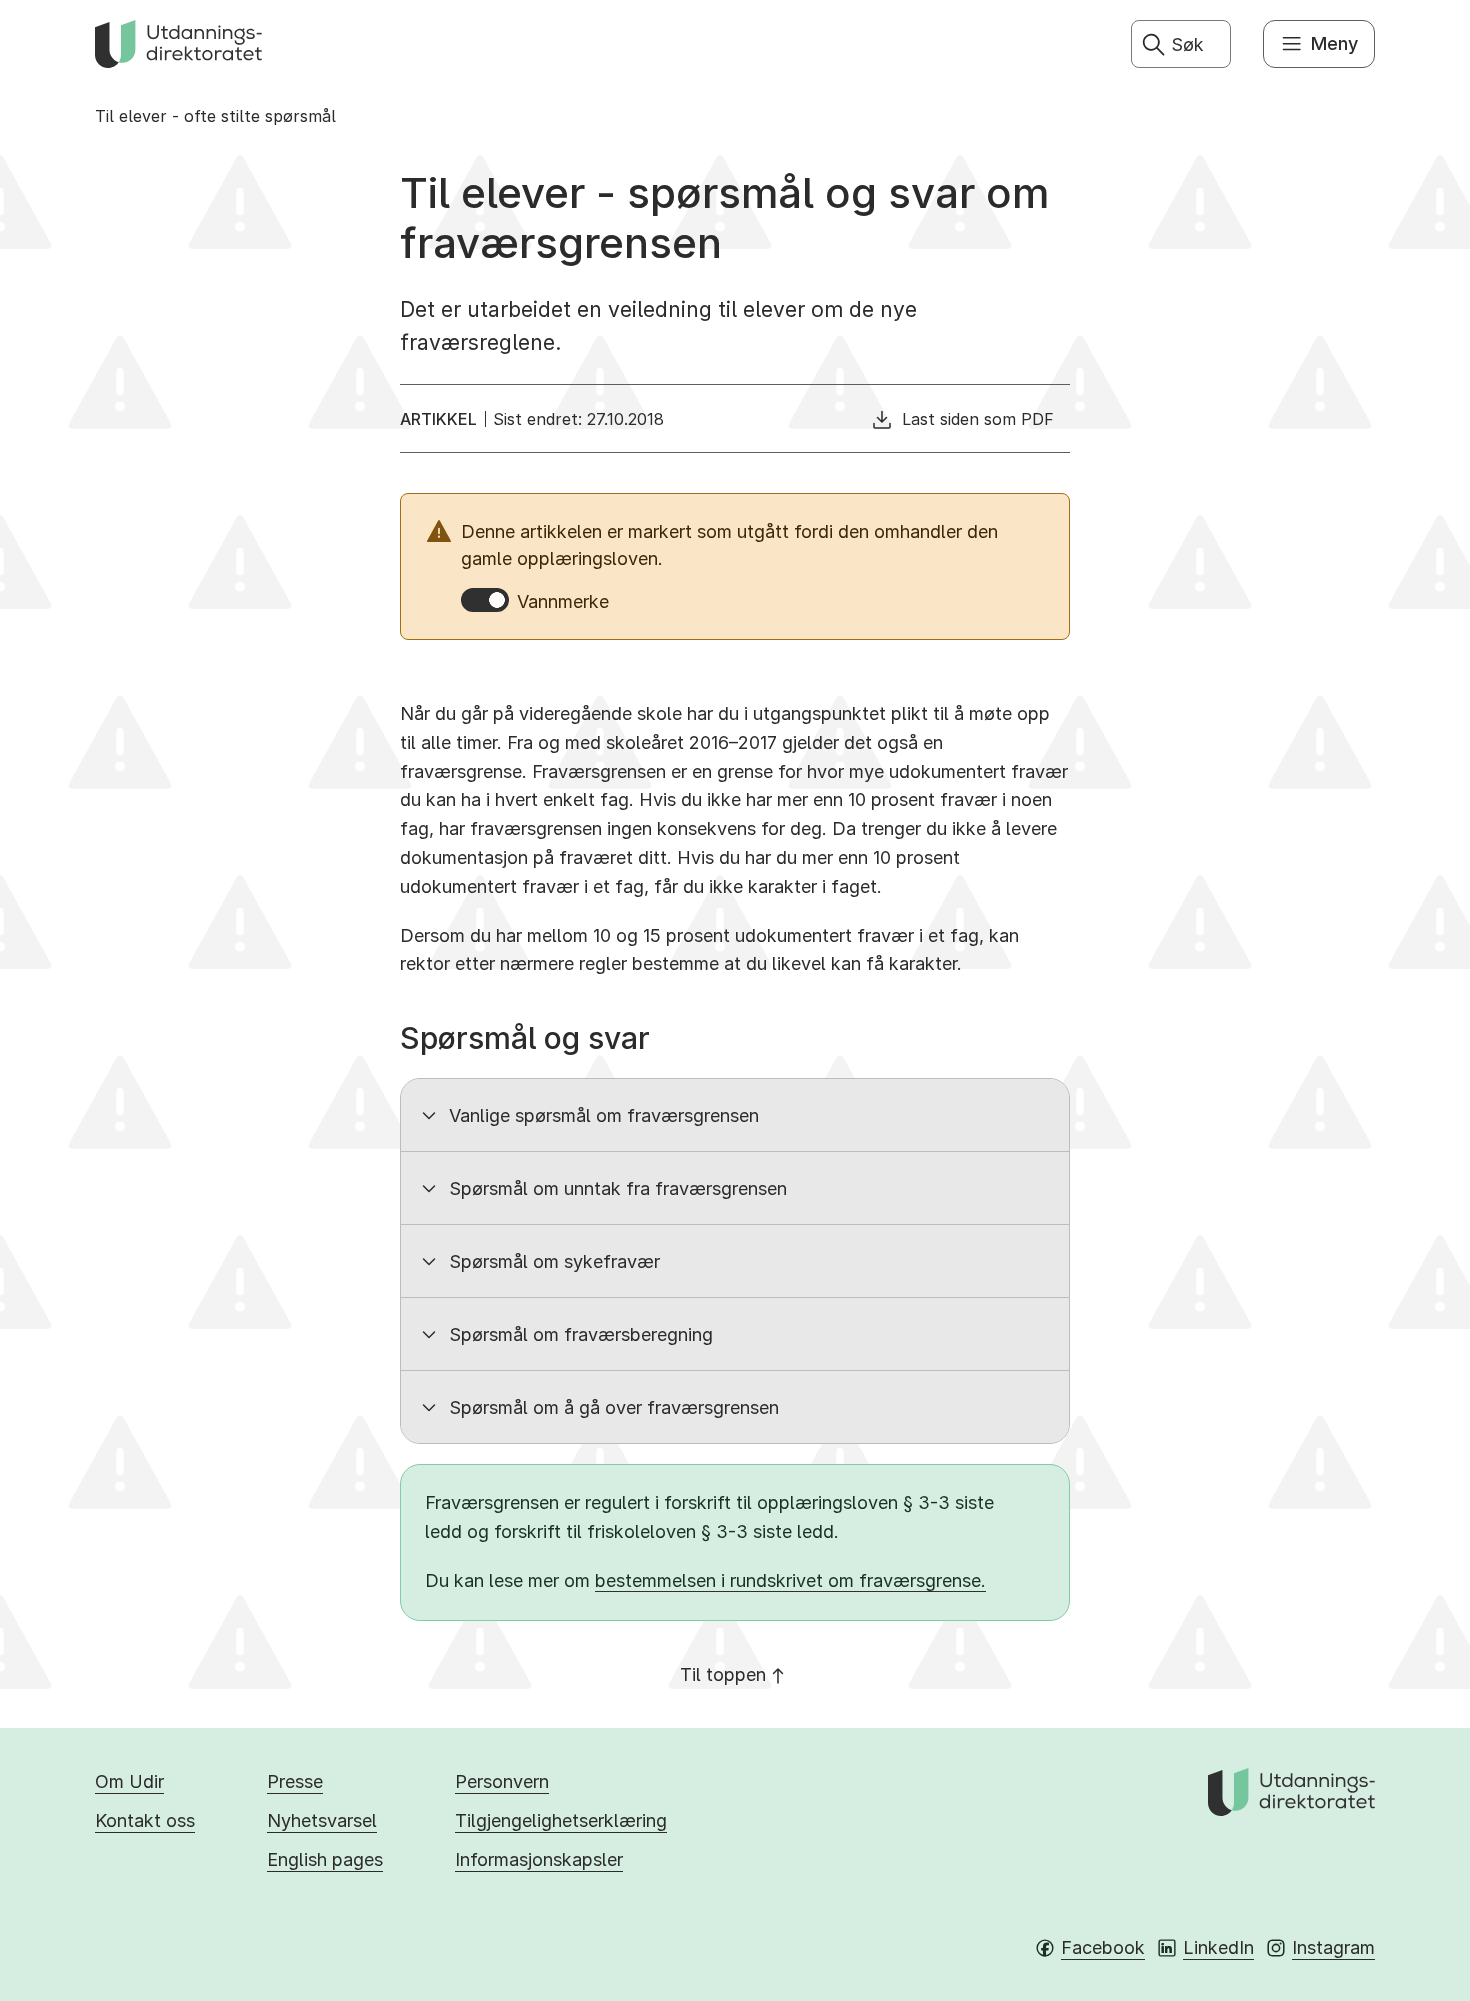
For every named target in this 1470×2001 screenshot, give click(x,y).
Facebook (1103, 1947)
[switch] (485, 600)
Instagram (1333, 1947)
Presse (295, 1781)
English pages (325, 1859)
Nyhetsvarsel (322, 1820)
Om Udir (129, 1781)
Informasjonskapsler (539, 1859)
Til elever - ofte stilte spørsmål (215, 116)
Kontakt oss (145, 1820)
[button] (735, 1115)
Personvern (502, 1781)
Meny (1334, 43)
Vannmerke (563, 601)
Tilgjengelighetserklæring (561, 1820)
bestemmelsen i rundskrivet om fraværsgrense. (790, 1580)
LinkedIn (1218, 1947)
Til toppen (723, 1674)
